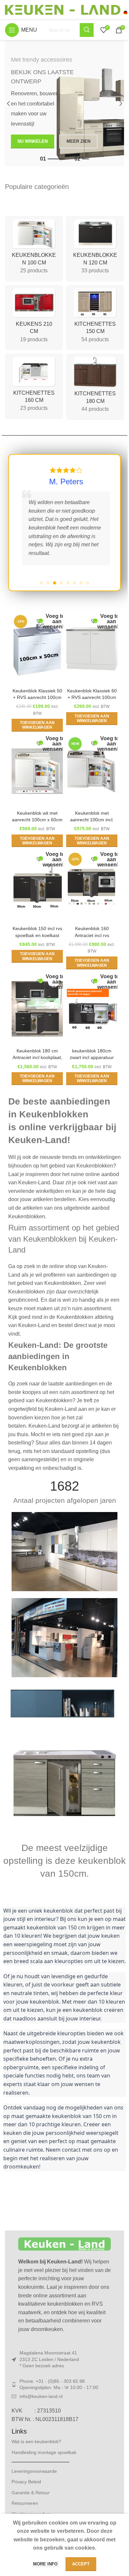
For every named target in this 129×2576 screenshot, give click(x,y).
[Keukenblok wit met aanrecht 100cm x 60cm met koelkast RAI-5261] (37, 771)
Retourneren (25, 2503)
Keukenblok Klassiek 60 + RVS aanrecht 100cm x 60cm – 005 (92, 697)
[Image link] (64, 1752)
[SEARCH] (87, 30)
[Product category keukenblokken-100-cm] (34, 249)
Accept (81, 2564)
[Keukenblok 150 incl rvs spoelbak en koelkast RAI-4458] (37, 887)
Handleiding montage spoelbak (44, 2452)
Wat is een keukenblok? (36, 2441)
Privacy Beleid (26, 2482)
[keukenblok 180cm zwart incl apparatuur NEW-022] (92, 1009)
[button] (8, 104)
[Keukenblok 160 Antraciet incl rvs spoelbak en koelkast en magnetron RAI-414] (92, 887)
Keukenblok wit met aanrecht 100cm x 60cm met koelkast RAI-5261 (37, 820)
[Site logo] (66, 9)
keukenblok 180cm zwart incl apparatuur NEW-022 (92, 1057)
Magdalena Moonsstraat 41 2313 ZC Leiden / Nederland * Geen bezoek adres (49, 2359)
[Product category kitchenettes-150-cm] (95, 318)
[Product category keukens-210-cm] (34, 318)
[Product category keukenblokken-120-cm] (95, 249)
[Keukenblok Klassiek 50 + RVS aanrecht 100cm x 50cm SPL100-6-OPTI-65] (37, 649)
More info (46, 2564)
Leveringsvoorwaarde (34, 2471)
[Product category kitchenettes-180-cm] (95, 387)
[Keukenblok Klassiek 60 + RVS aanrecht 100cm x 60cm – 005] (92, 649)
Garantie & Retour (31, 2493)
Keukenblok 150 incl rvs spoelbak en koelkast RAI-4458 (37, 935)
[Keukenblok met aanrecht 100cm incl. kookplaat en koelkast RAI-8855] (92, 771)
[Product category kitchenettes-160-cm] (34, 386)
